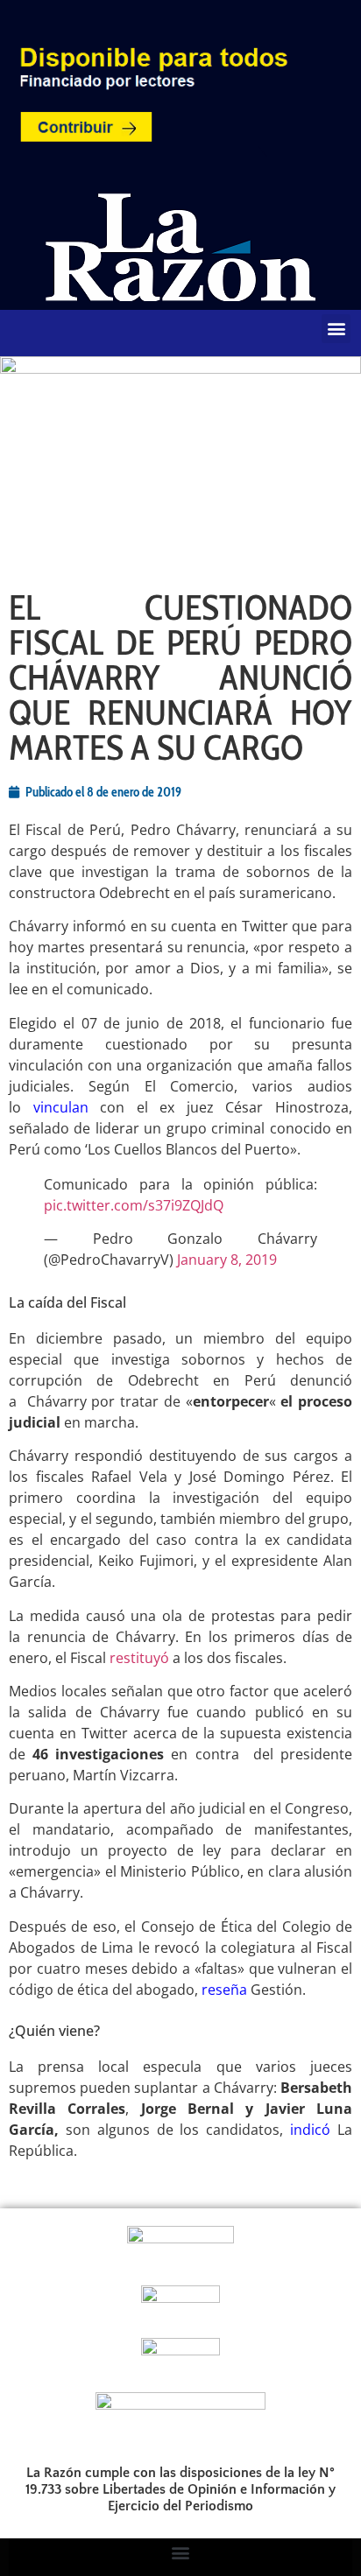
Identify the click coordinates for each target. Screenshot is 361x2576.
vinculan (61, 1107)
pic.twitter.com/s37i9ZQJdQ (134, 1205)
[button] (336, 329)
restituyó (139, 1658)
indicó (310, 2130)
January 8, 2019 (227, 1260)
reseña (224, 1990)
